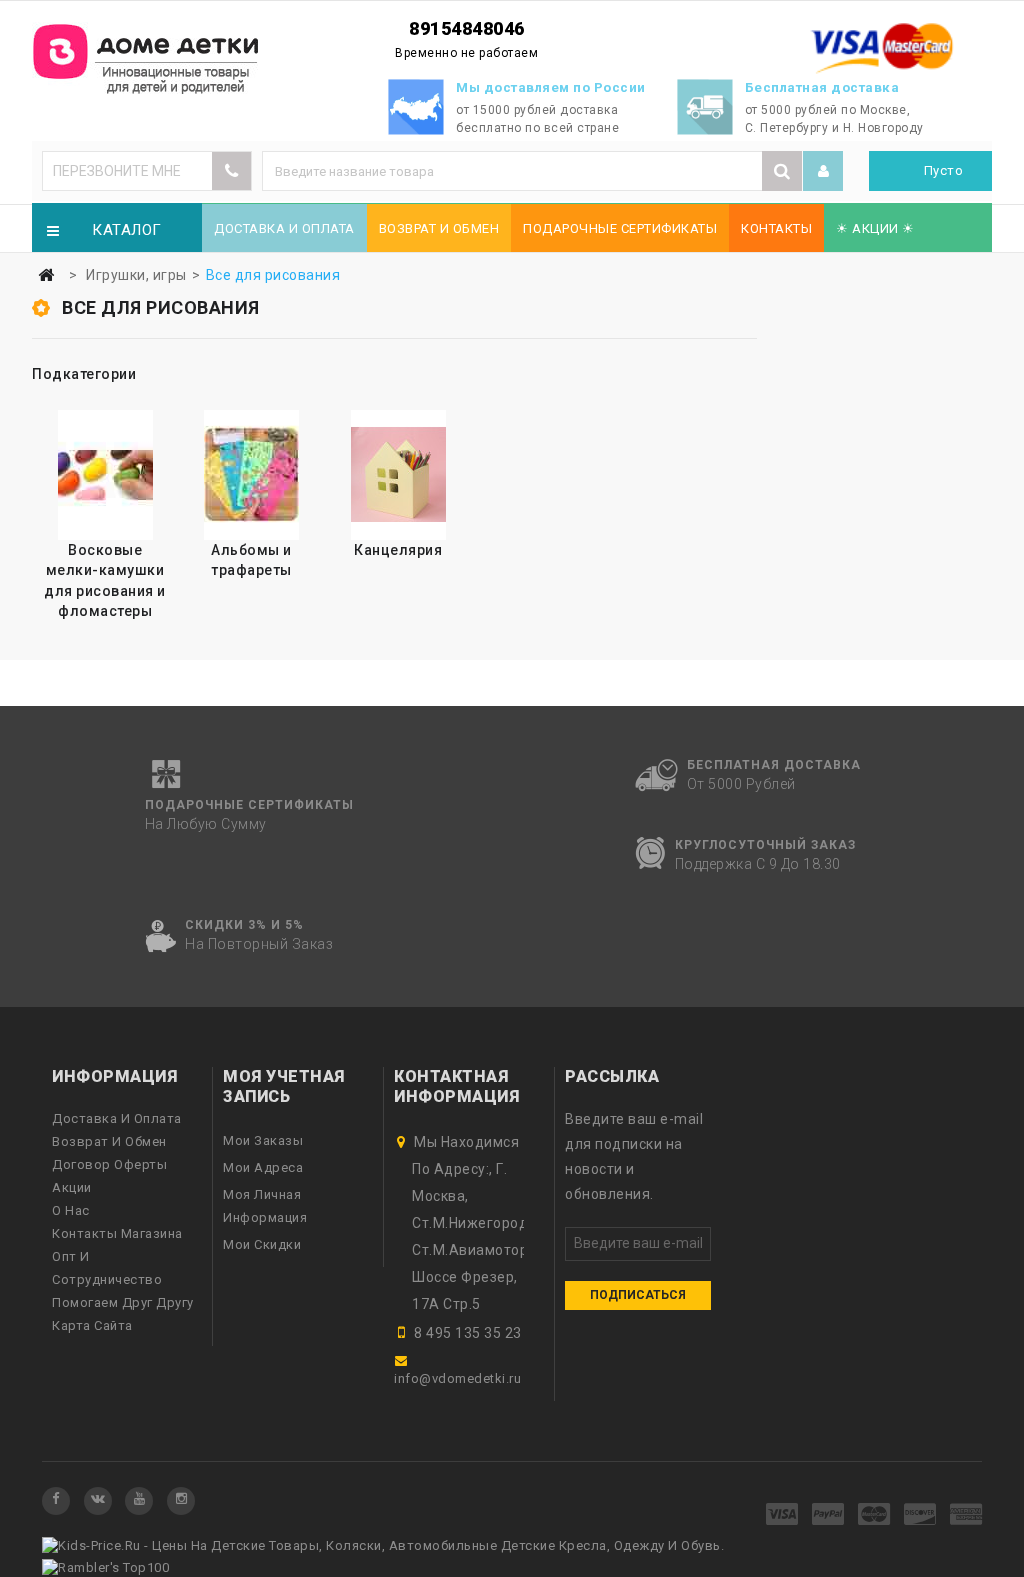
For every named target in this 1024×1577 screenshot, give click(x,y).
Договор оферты (109, 1164)
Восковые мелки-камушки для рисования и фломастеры (105, 580)
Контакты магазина (117, 1233)
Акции (72, 1187)
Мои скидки (262, 1244)
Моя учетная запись (284, 1086)
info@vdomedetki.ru (457, 1378)
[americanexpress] (966, 1515)
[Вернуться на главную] (46, 275)
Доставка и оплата (284, 228)
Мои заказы (263, 1140)
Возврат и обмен (439, 228)
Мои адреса (263, 1167)
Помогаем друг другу (123, 1302)
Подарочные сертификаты (620, 228)
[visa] (782, 1515)
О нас (71, 1210)
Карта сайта (92, 1325)
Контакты (776, 228)
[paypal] (828, 1515)
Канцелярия (398, 550)
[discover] (920, 1515)
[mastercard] (874, 1515)
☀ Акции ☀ (875, 228)
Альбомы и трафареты (251, 560)
